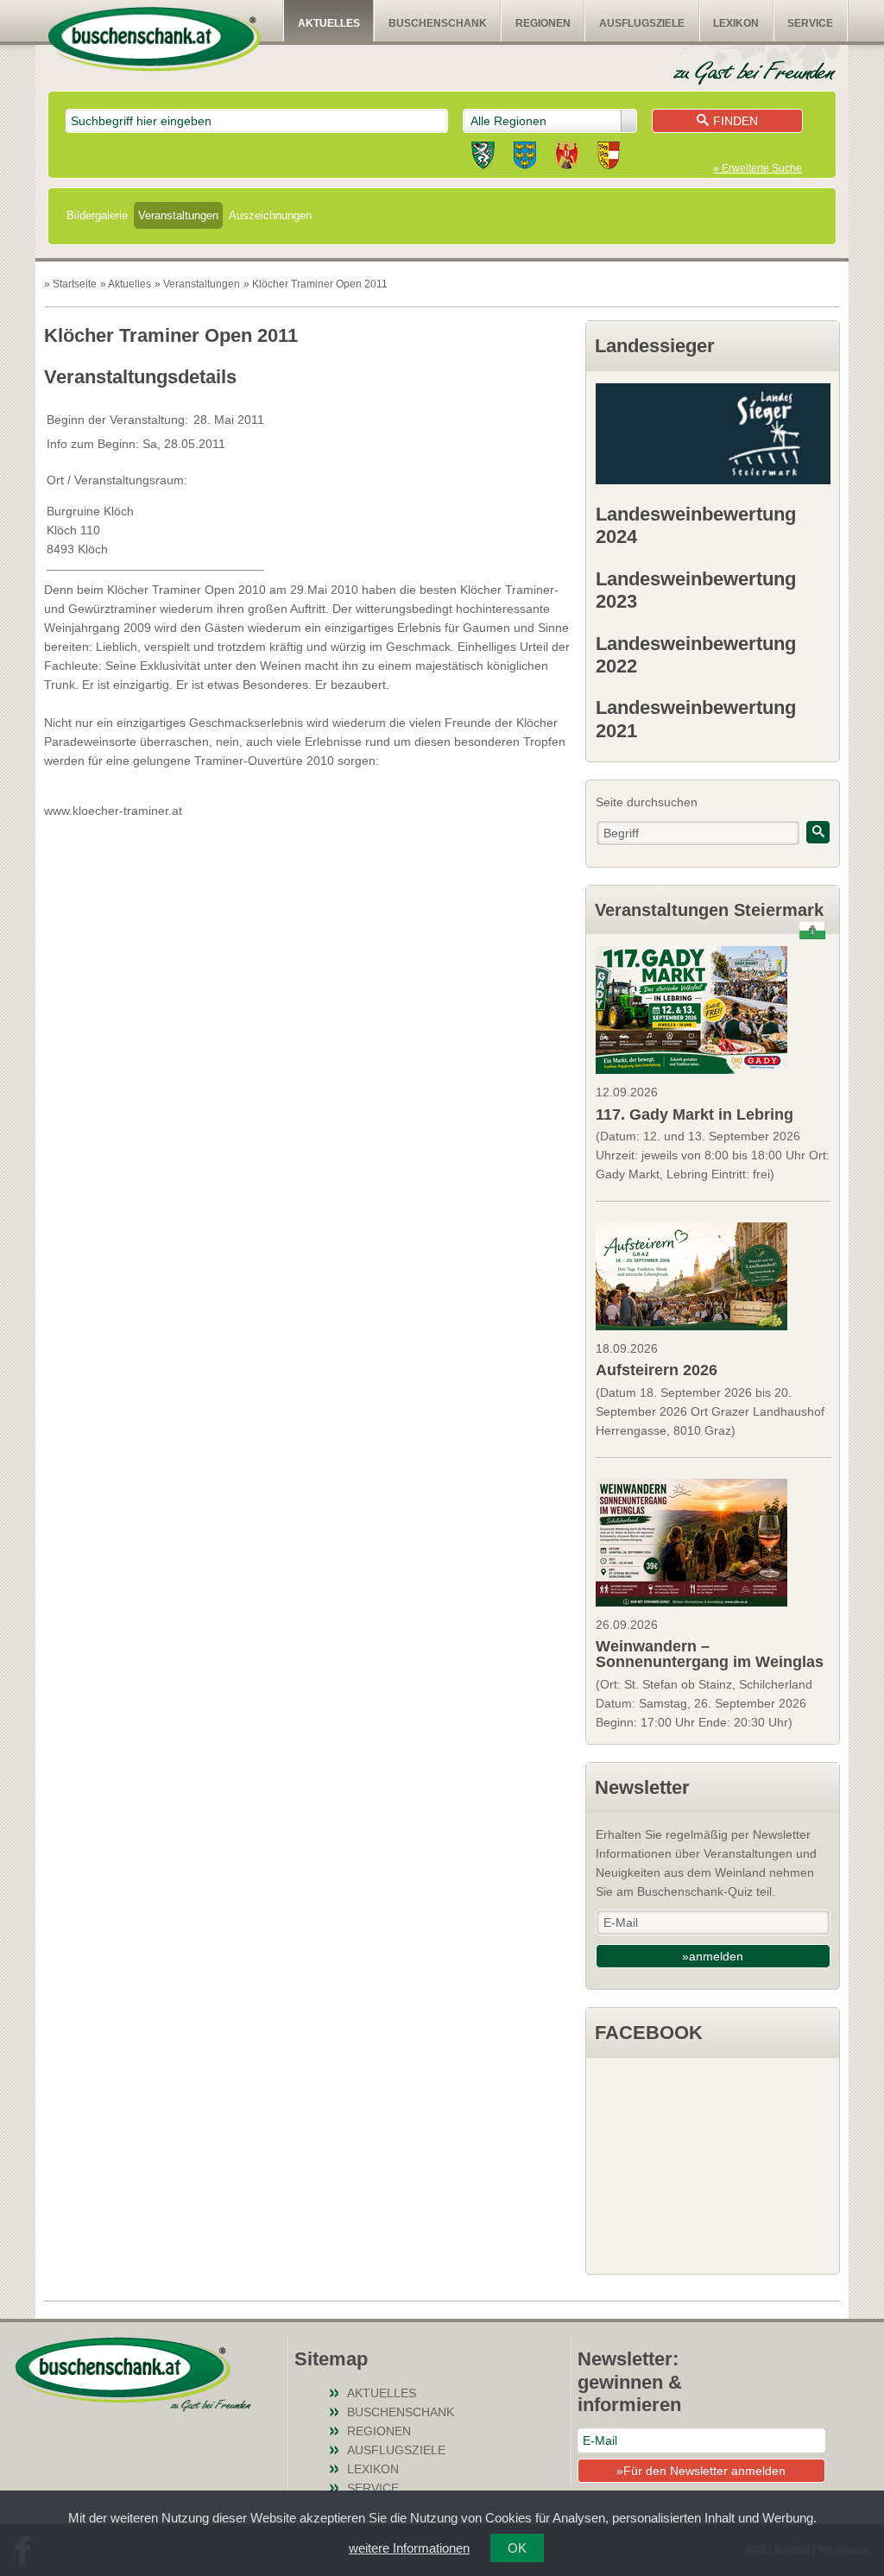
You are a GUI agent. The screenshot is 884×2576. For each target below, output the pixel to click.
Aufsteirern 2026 (657, 1370)
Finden (736, 121)
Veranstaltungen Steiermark (709, 910)
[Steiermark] (483, 158)
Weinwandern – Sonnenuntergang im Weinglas (710, 1654)
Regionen (543, 23)
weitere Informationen (409, 2548)
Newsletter (642, 1787)
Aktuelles (329, 23)
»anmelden (713, 1956)
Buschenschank (438, 23)
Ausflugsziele (642, 23)
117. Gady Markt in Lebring (695, 1114)
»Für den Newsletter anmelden (701, 2471)
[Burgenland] (567, 158)
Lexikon (736, 23)
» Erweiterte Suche (758, 168)
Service (810, 23)
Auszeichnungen (270, 215)
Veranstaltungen (178, 215)
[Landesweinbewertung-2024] (713, 434)
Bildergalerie (97, 215)
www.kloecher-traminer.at (113, 811)
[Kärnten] (609, 158)
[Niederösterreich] (525, 158)
